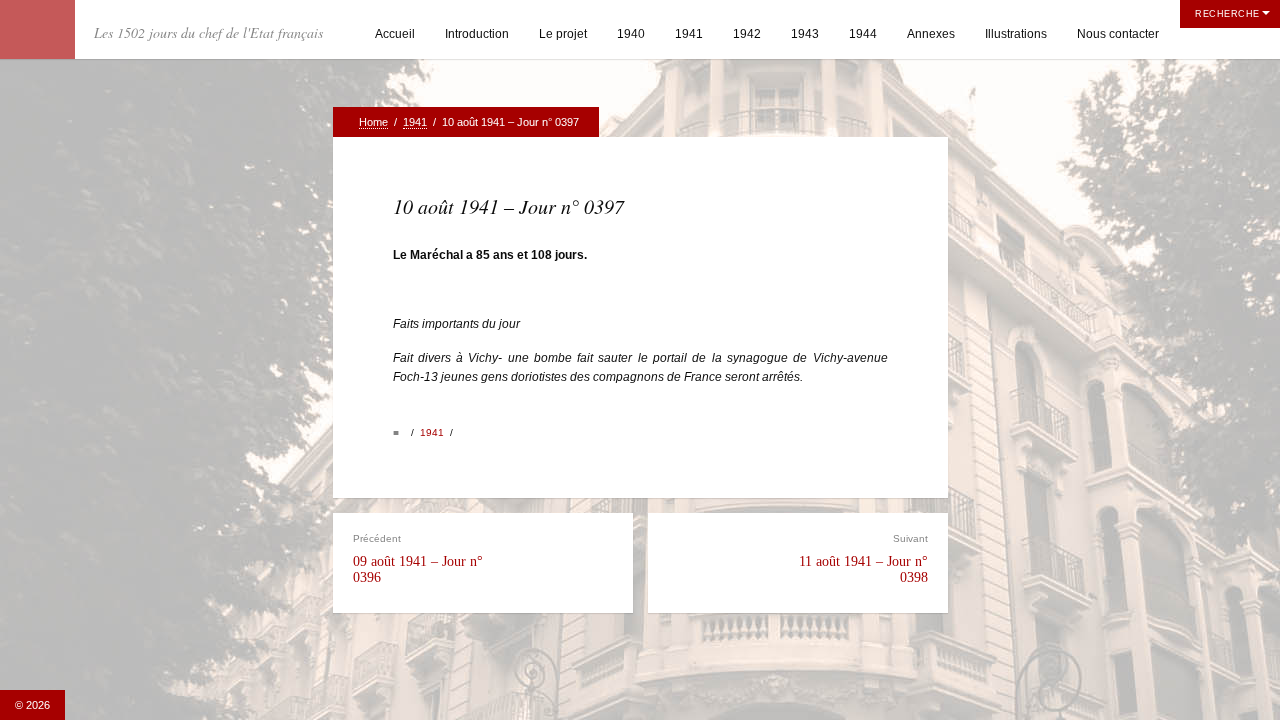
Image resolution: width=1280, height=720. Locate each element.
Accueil (395, 34)
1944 (863, 34)
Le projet (563, 34)
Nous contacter (1118, 34)
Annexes (931, 34)
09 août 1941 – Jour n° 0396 (418, 558)
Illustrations (1016, 34)
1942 (747, 34)
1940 (631, 34)
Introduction (477, 34)
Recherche (1227, 14)
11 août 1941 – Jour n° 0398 (863, 558)
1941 (689, 34)
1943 (805, 34)
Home (373, 122)
